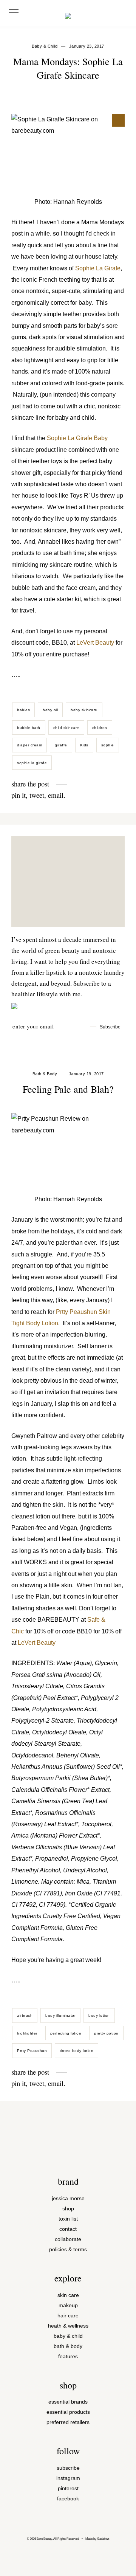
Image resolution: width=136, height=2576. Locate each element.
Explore (68, 2278)
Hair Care (68, 2316)
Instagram (68, 2478)
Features (68, 2357)
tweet (37, 795)
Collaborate (68, 2239)
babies (23, 710)
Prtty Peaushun (32, 2051)
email (56, 795)
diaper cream (29, 745)
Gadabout (103, 2539)
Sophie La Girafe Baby (77, 438)
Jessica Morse (68, 2198)
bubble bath (29, 728)
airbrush (25, 2015)
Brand (68, 2181)
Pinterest (68, 2488)
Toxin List (68, 2219)
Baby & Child (68, 2336)
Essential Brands (68, 2402)
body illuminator (60, 2015)
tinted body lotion (76, 2051)
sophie (108, 745)
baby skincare (84, 710)
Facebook (68, 2499)
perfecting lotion (66, 2033)
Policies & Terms (68, 2250)
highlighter (27, 2033)
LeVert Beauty (95, 643)
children (100, 728)
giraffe (61, 745)
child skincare (66, 728)
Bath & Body (45, 1074)
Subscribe (68, 2468)
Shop (68, 2209)
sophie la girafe (32, 763)
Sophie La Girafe (98, 268)
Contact (68, 2229)
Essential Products (68, 2412)
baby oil (50, 710)
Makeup (68, 2305)
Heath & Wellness (68, 2326)
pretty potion (106, 2033)
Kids (84, 745)
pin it (19, 795)
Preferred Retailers (68, 2422)
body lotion (99, 2015)
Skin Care (68, 2295)
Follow (68, 2451)
